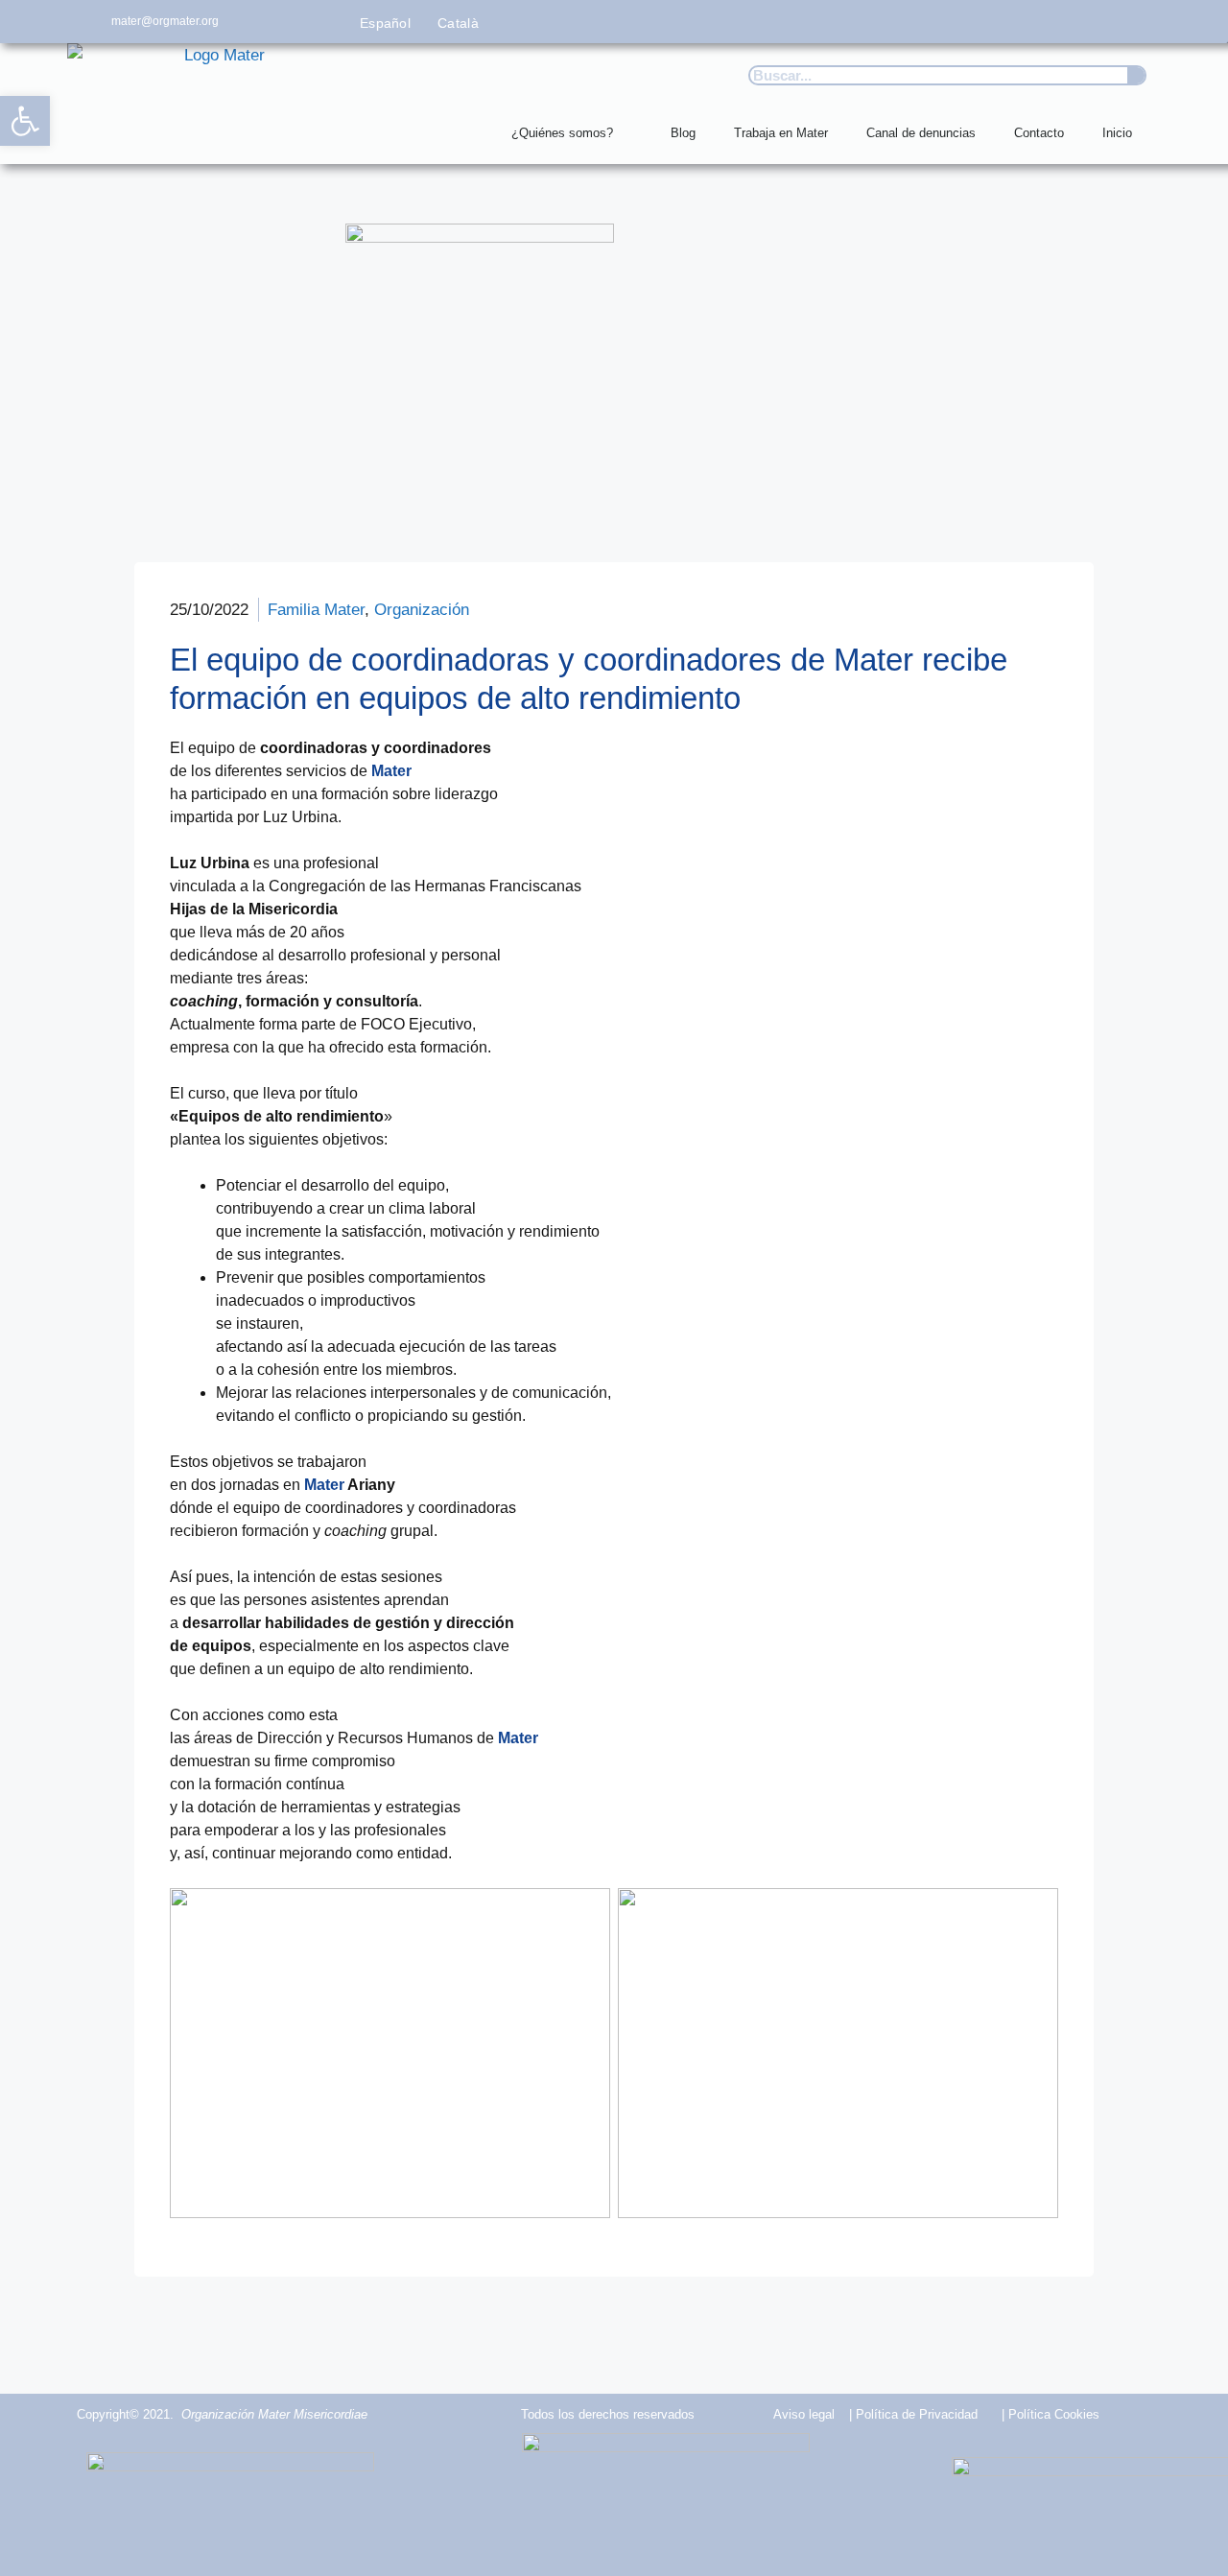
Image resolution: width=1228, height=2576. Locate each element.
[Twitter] (1011, 22)
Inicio (1117, 133)
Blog (683, 133)
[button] (25, 121)
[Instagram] (1054, 22)
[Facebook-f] (968, 22)
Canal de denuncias (921, 133)
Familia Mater (316, 610)
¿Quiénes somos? (562, 133)
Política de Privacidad (917, 2414)
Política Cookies (1054, 2414)
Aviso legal (804, 2414)
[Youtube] (1096, 22)
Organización (422, 610)
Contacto (1039, 133)
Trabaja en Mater (781, 133)
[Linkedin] (1139, 22)
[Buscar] (1136, 75)
